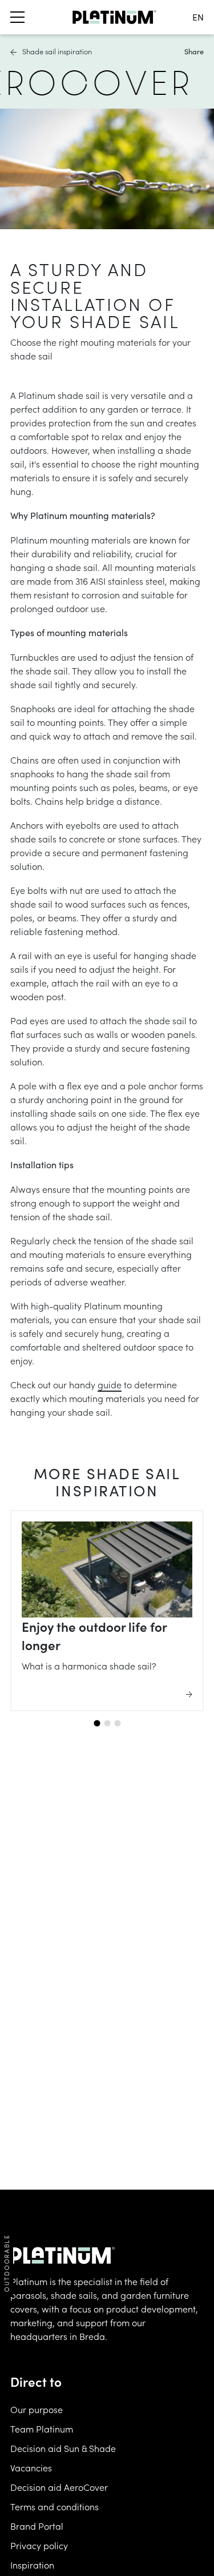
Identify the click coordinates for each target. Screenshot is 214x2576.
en (198, 17)
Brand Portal (37, 2526)
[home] (114, 17)
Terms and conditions (54, 2506)
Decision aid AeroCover (59, 2487)
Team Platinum (42, 2429)
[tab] (97, 1724)
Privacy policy (39, 2545)
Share (194, 51)
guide (110, 1384)
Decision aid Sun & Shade (63, 2448)
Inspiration (32, 2565)
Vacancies (31, 2467)
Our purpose (37, 2409)
